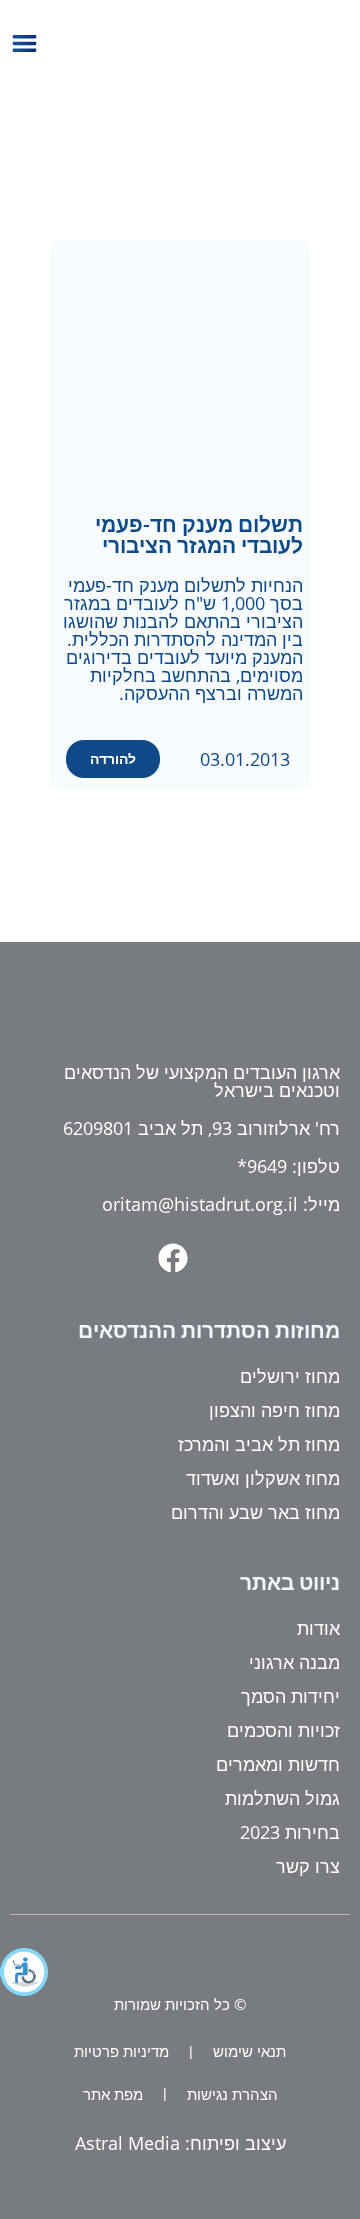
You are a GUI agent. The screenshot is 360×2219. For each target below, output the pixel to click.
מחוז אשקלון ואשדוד (263, 1478)
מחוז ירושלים (290, 1376)
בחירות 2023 (290, 1832)
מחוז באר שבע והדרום (255, 1512)
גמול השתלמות (282, 1798)
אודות (318, 1628)
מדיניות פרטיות (121, 2051)
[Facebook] (173, 1258)
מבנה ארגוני (294, 1662)
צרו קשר (308, 1866)
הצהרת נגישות (232, 2094)
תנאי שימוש (249, 2051)
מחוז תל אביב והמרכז (259, 1444)
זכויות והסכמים (283, 1730)
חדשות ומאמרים (278, 1764)
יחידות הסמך (290, 1696)
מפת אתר (113, 2094)
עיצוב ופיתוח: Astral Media (180, 2143)
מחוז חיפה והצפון (274, 1410)
